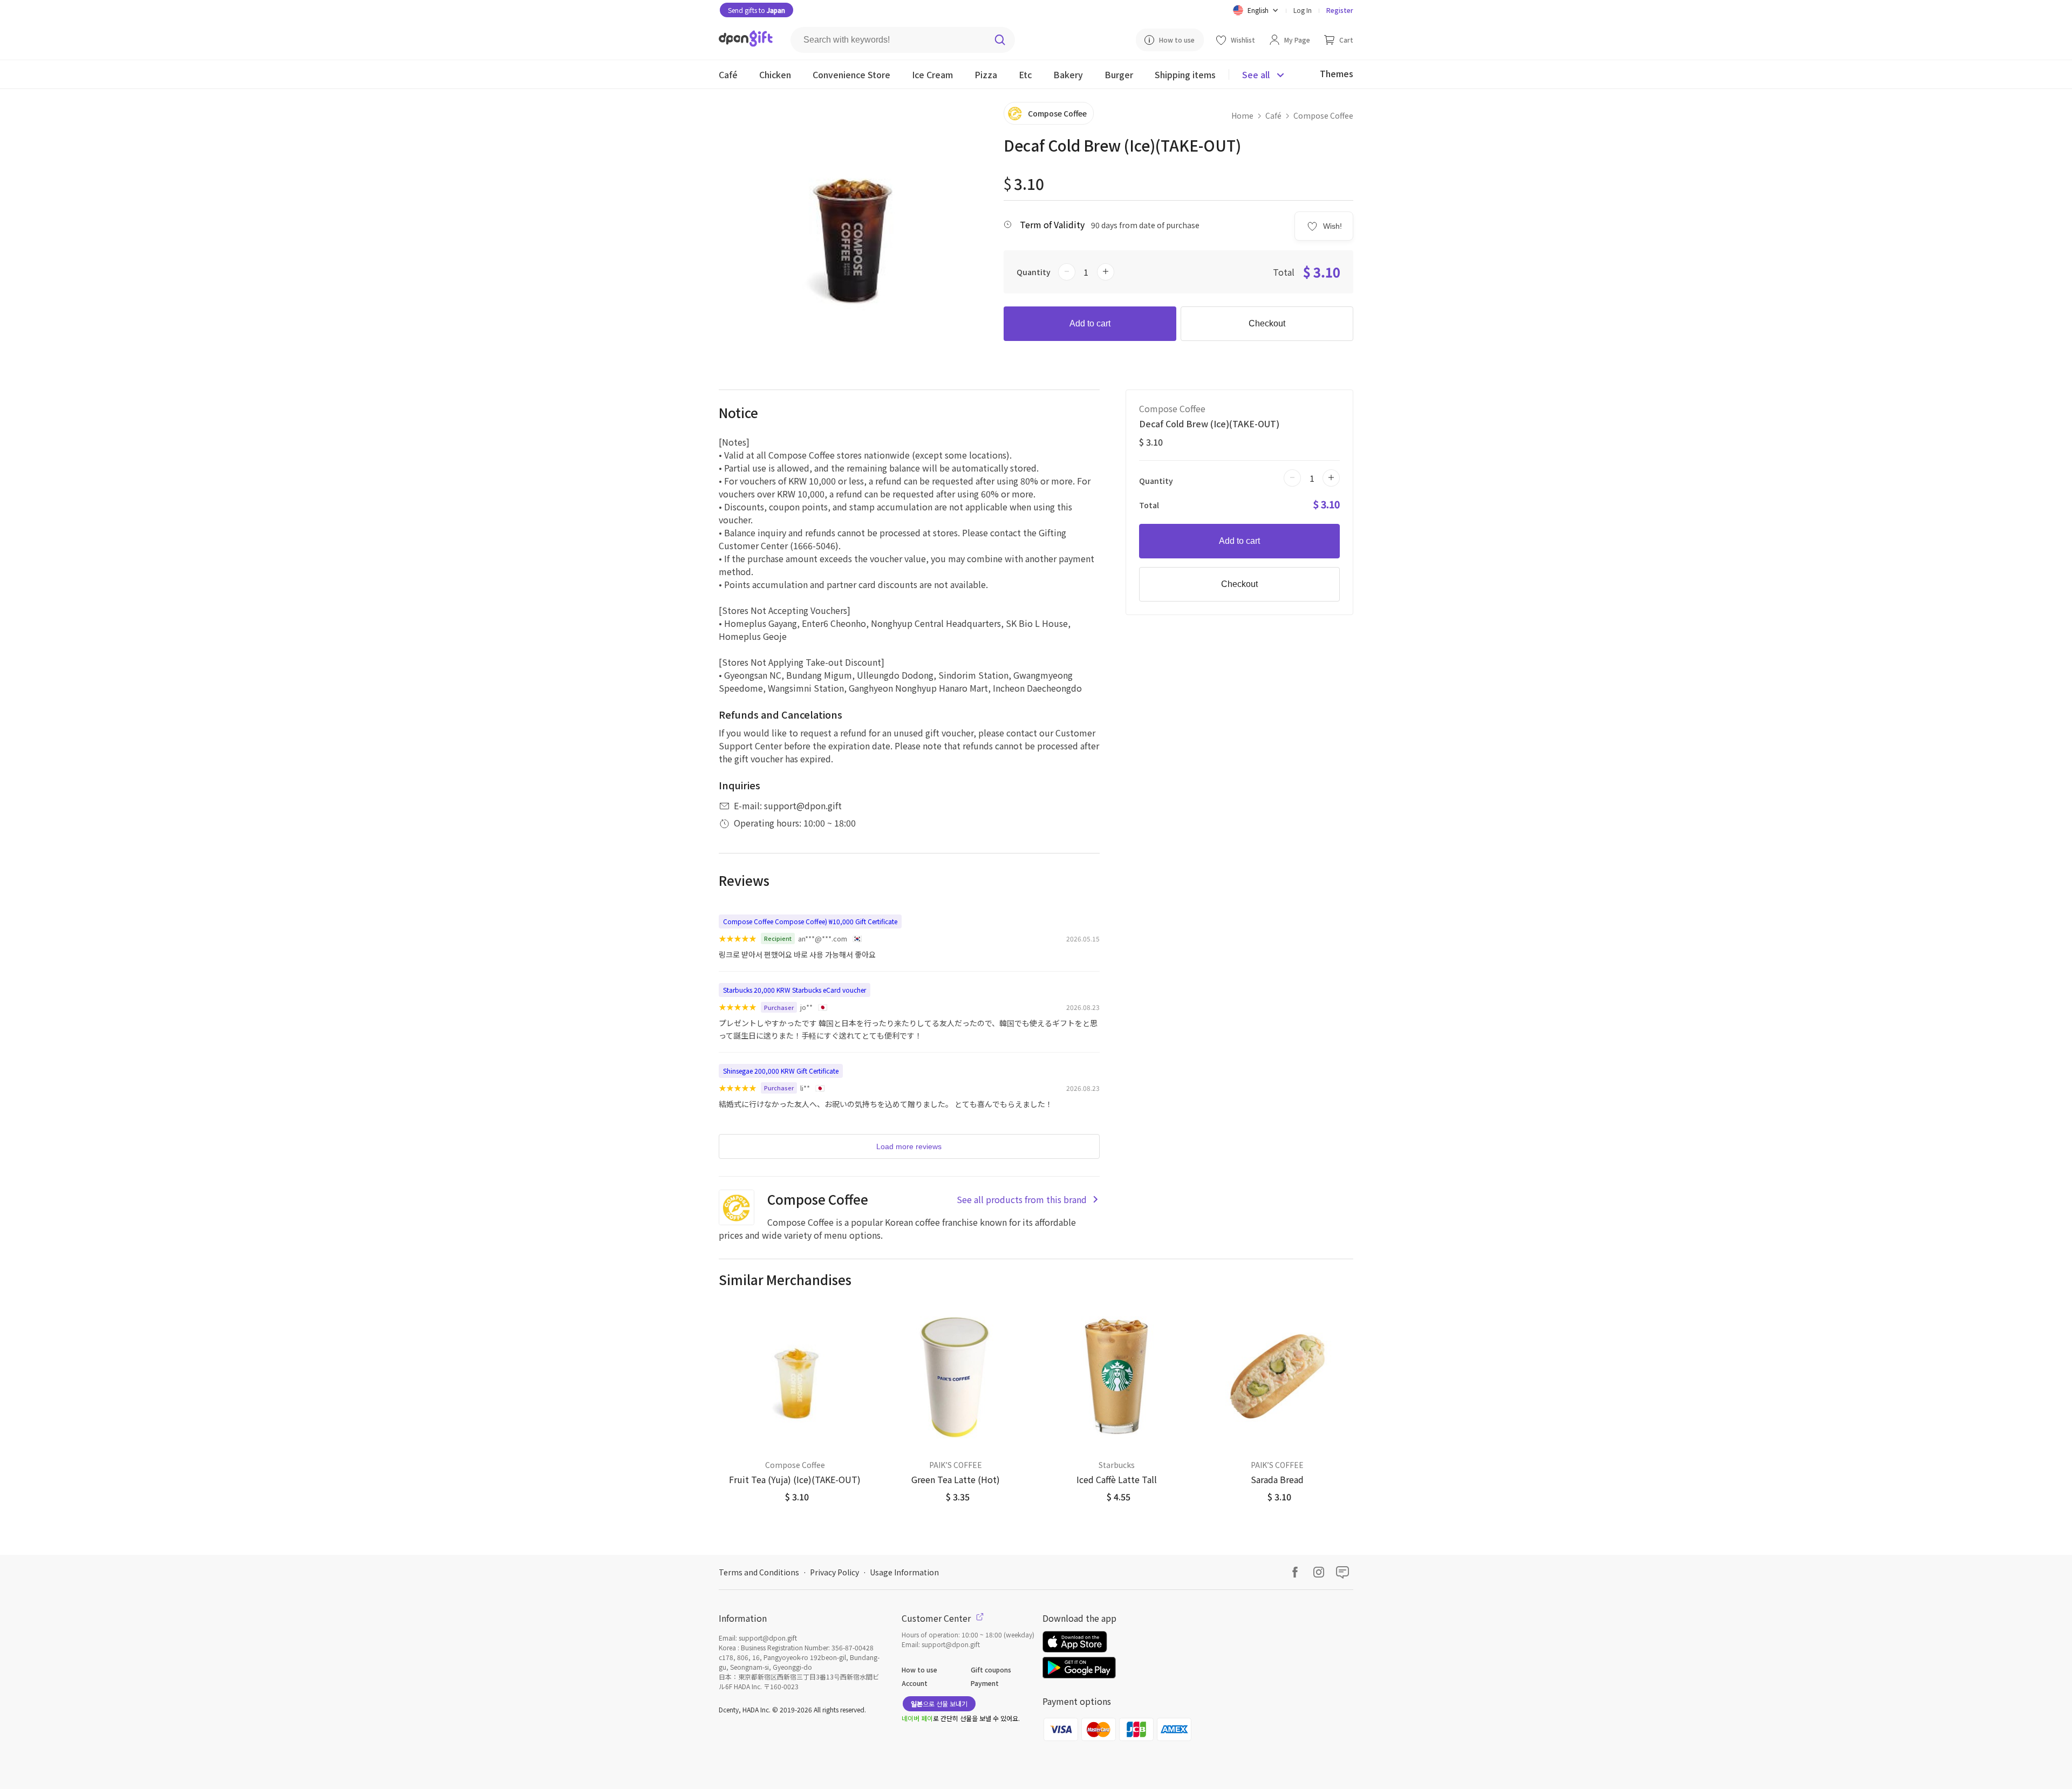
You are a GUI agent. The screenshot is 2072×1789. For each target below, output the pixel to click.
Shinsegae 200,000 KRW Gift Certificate (781, 1071)
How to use (919, 1669)
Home (1242, 115)
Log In (1303, 10)
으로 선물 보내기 (939, 1703)
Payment (985, 1683)
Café (1273, 115)
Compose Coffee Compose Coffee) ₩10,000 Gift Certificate (810, 921)
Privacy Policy (834, 1572)
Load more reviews (909, 1146)
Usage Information (904, 1572)
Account (915, 1683)
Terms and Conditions (759, 1572)
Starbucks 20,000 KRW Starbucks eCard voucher (795, 990)
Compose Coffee (1323, 115)
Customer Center (937, 1618)
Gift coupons (991, 1669)
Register (1340, 10)
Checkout (1267, 323)
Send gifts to (756, 10)
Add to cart (1090, 323)
